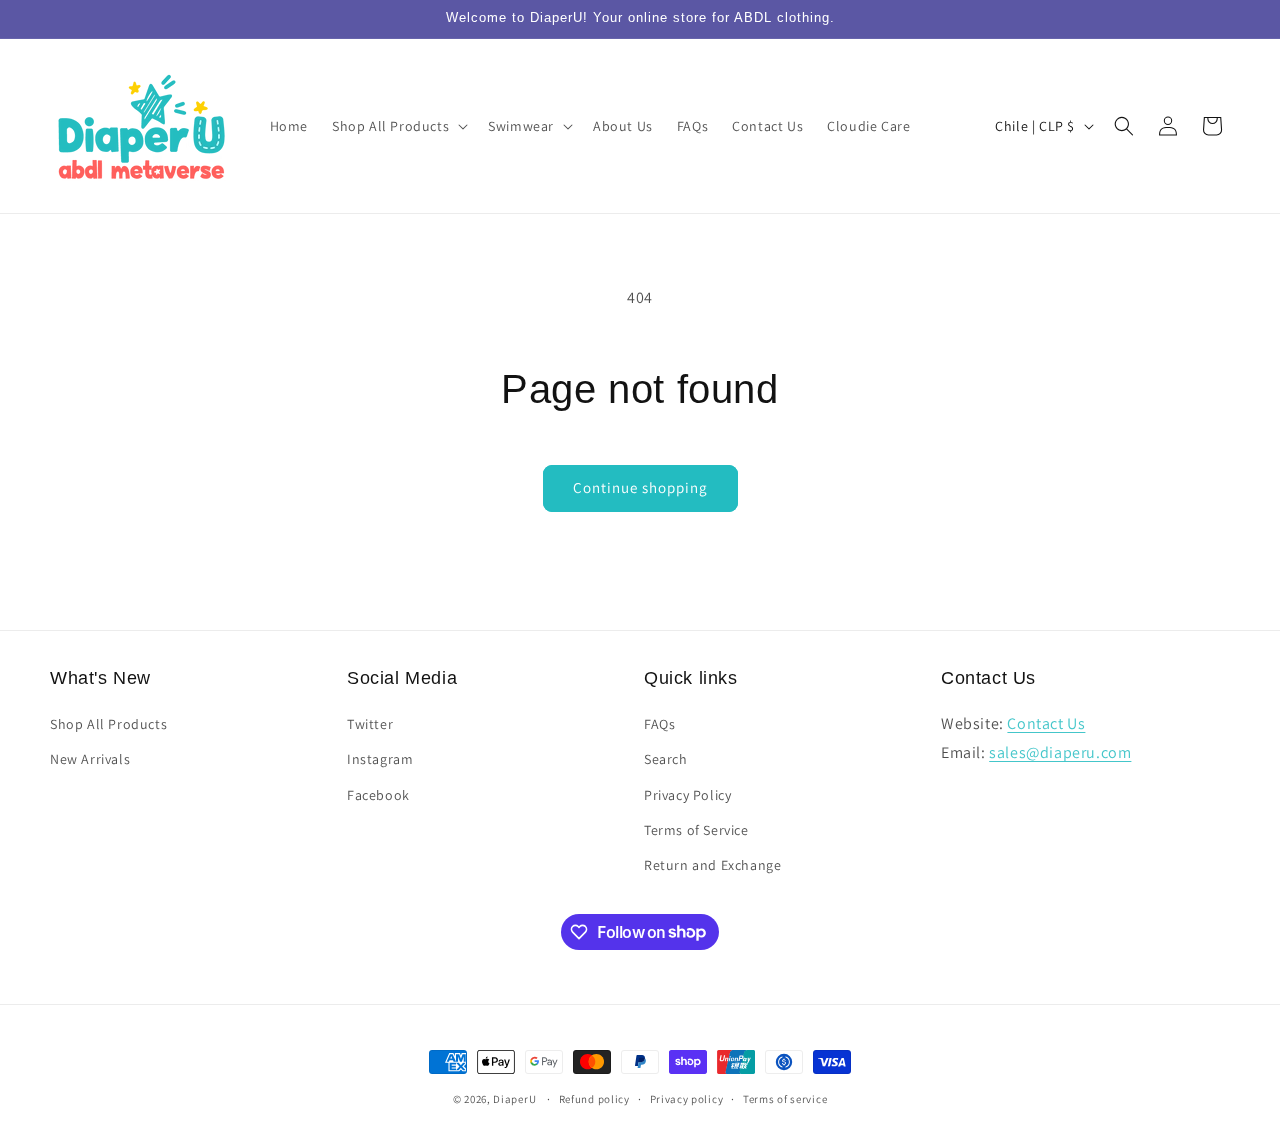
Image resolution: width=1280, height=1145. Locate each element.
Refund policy (594, 1098)
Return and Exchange (712, 865)
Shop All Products (108, 725)
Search (666, 760)
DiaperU (514, 1099)
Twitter (370, 725)
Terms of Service (696, 830)
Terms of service (785, 1098)
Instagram (380, 760)
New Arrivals (90, 760)
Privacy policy (687, 1098)
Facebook (378, 795)
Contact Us (1046, 724)
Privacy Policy (687, 795)
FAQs (659, 725)
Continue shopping (640, 487)
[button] (398, 126)
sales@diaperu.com (1060, 752)
